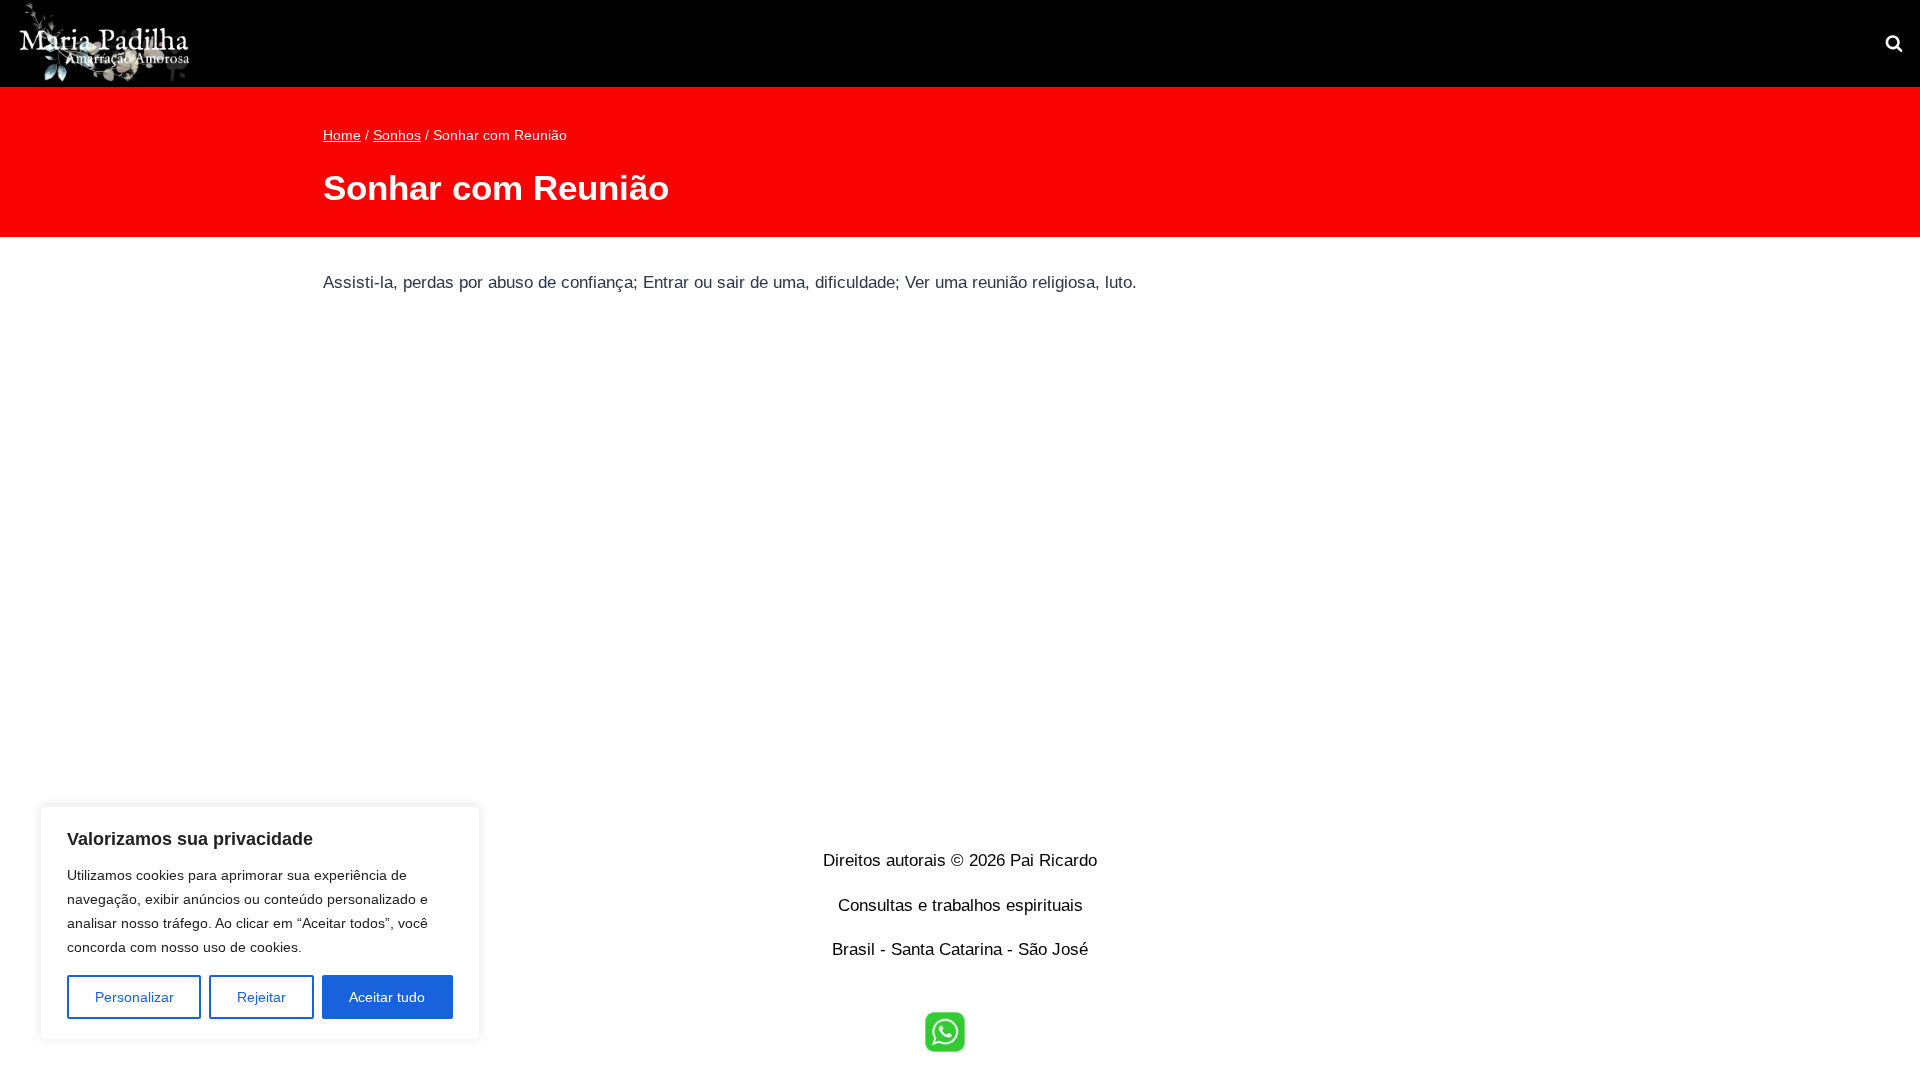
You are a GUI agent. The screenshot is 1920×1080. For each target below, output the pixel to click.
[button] (945, 1032)
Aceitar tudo (387, 997)
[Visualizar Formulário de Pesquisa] (1894, 44)
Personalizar (134, 997)
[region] (260, 923)
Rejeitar (261, 997)
